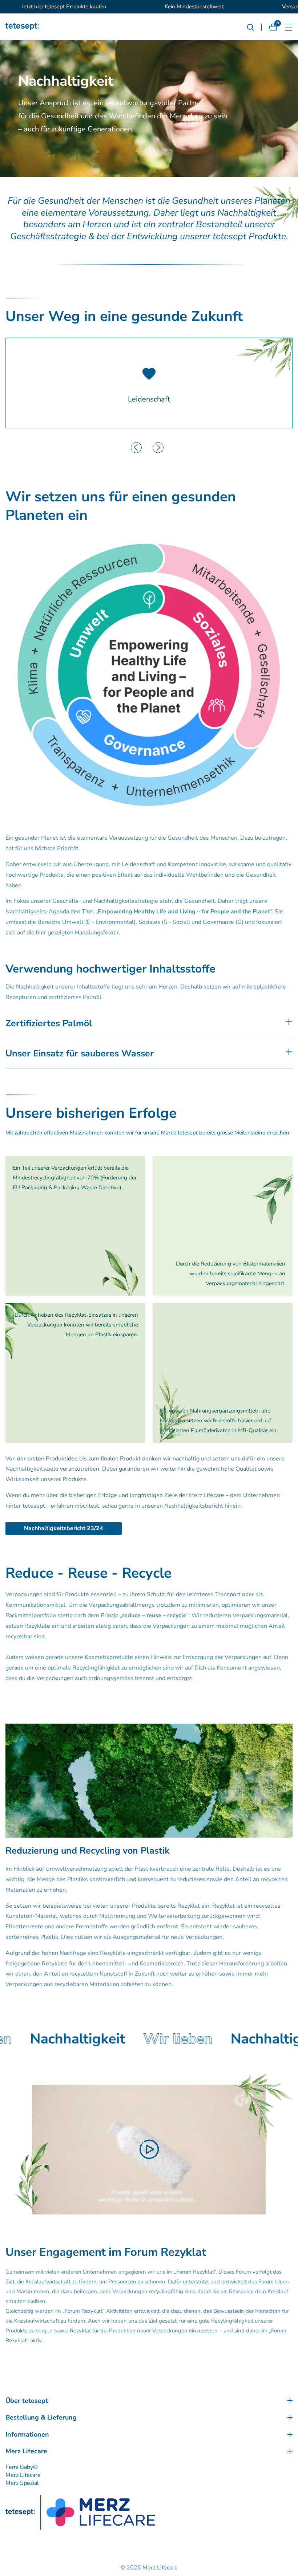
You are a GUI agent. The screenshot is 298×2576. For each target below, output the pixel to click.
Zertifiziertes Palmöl (49, 1023)
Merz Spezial (22, 2483)
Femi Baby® (22, 2467)
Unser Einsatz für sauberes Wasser (80, 1053)
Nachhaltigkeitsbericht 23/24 (64, 1528)
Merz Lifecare (23, 2475)
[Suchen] (254, 27)
